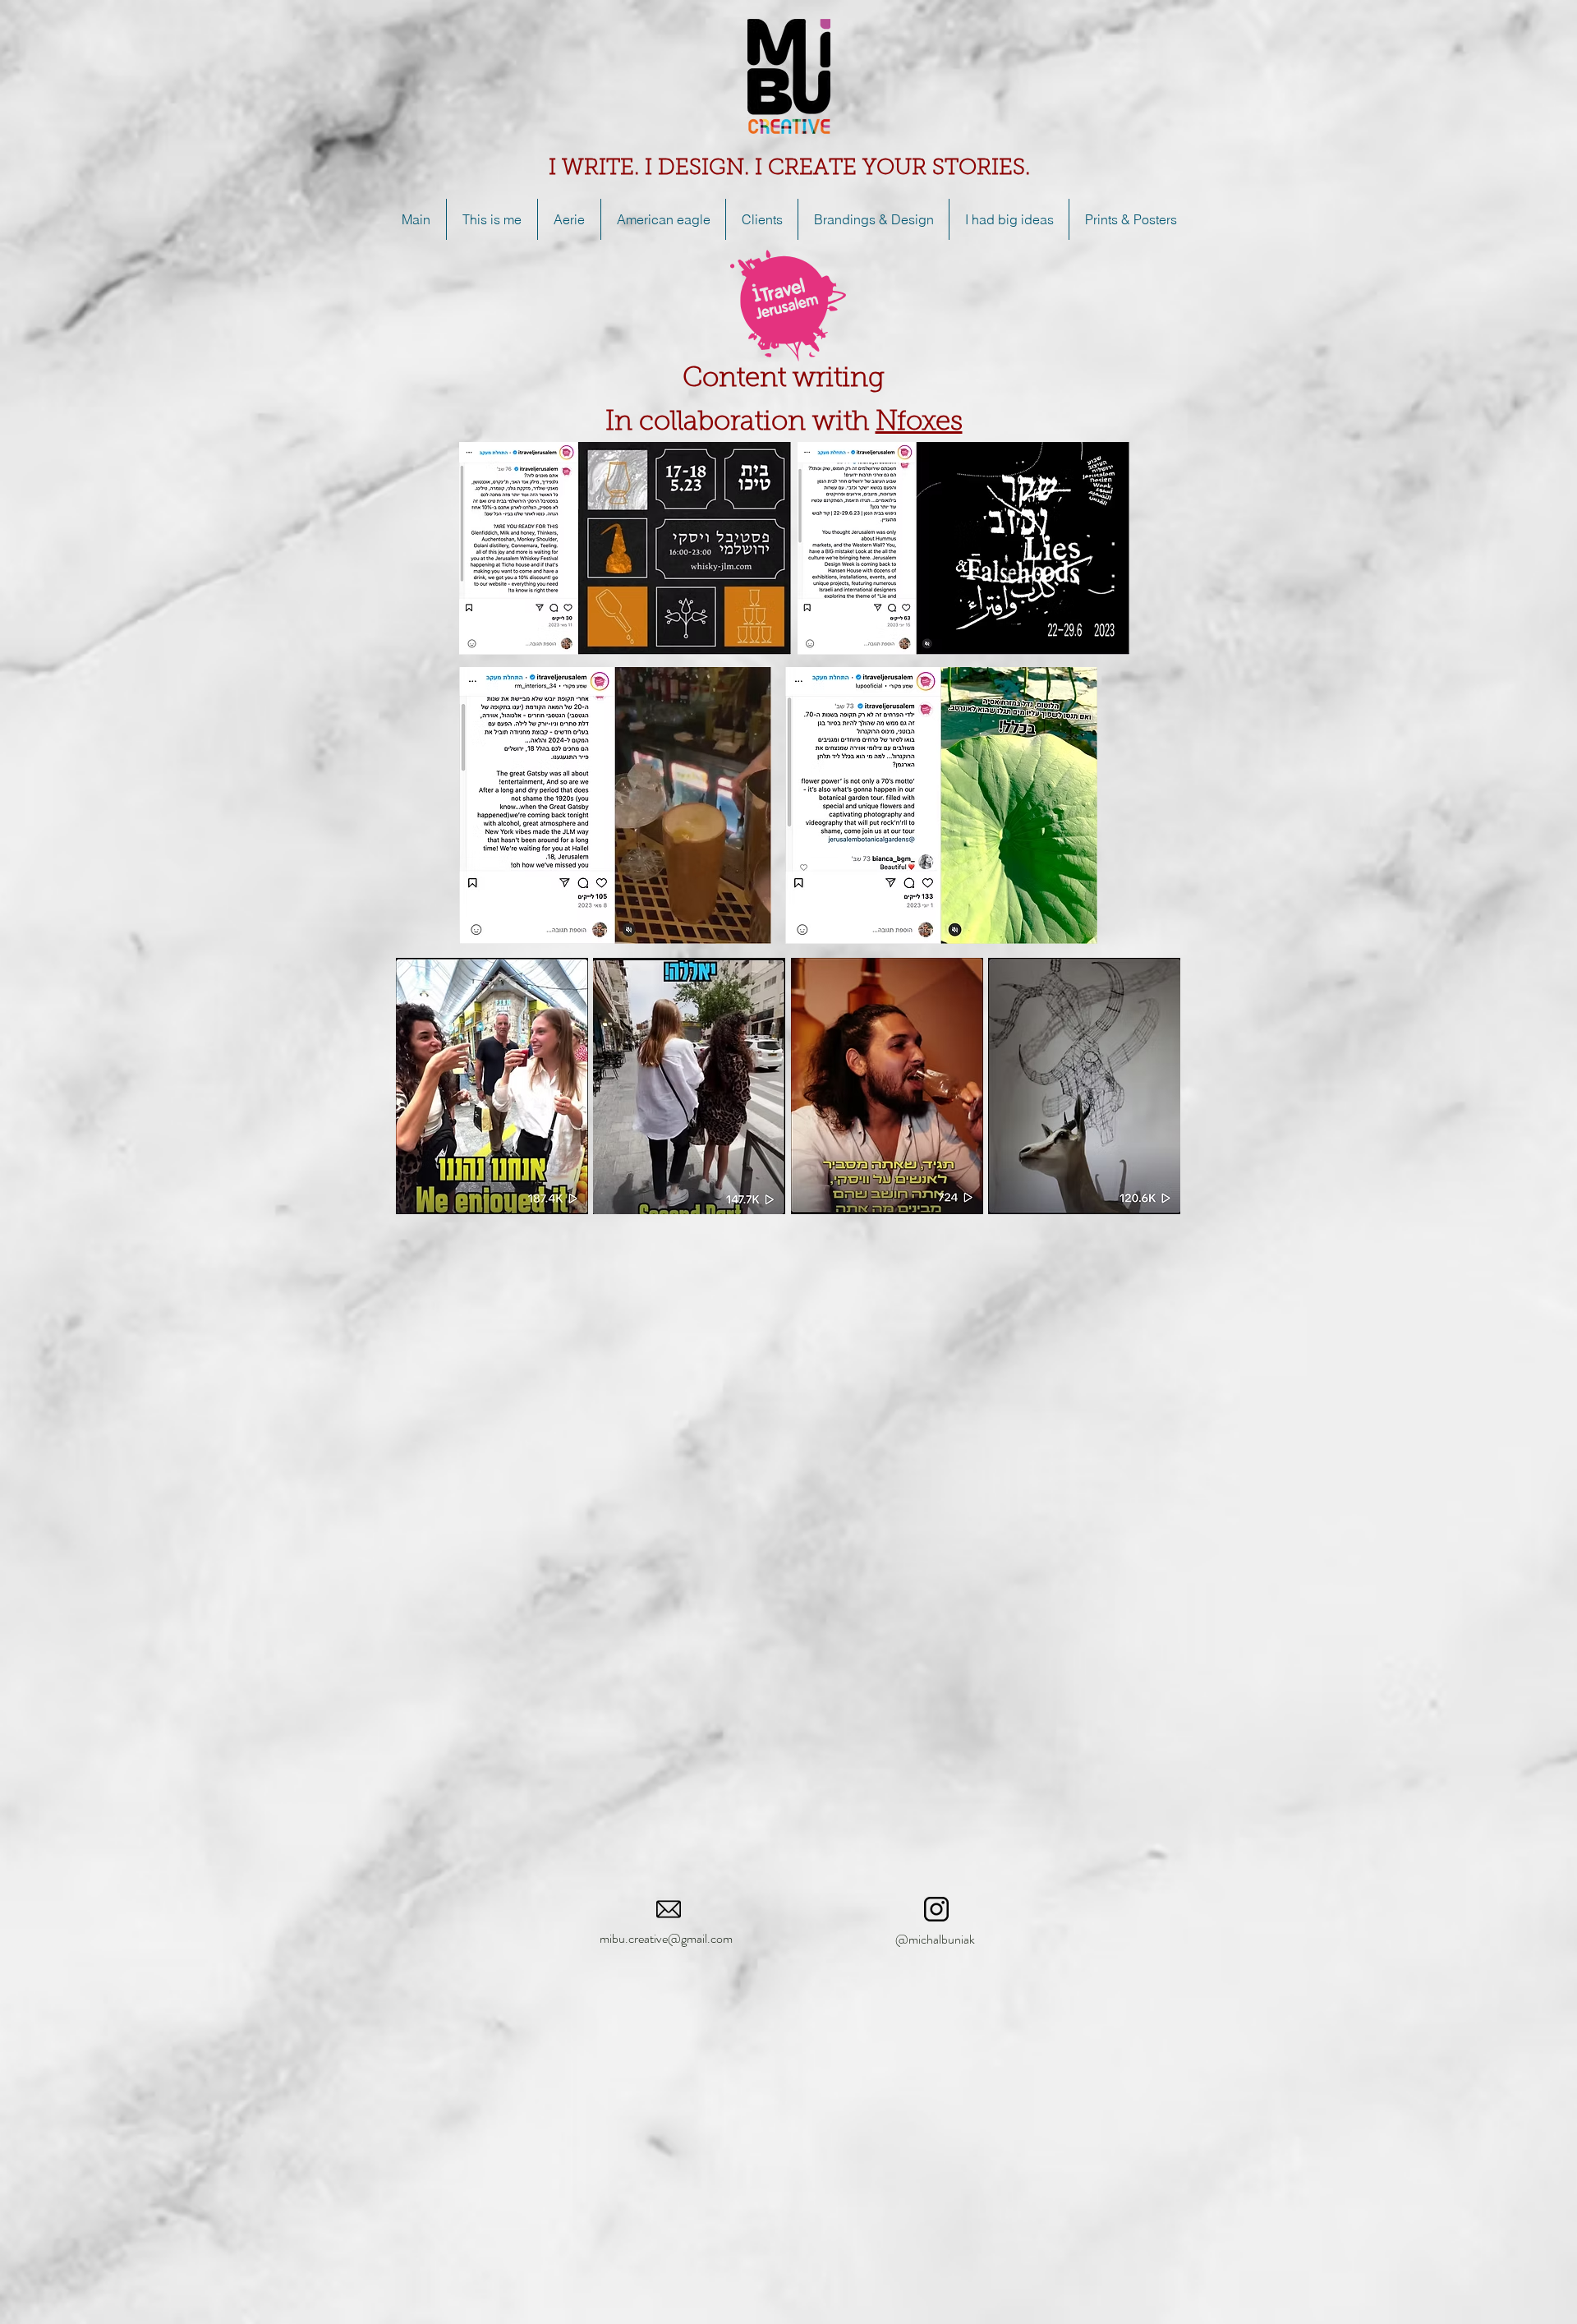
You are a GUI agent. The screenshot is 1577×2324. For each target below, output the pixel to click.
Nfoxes (919, 423)
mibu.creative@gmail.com (666, 1938)
